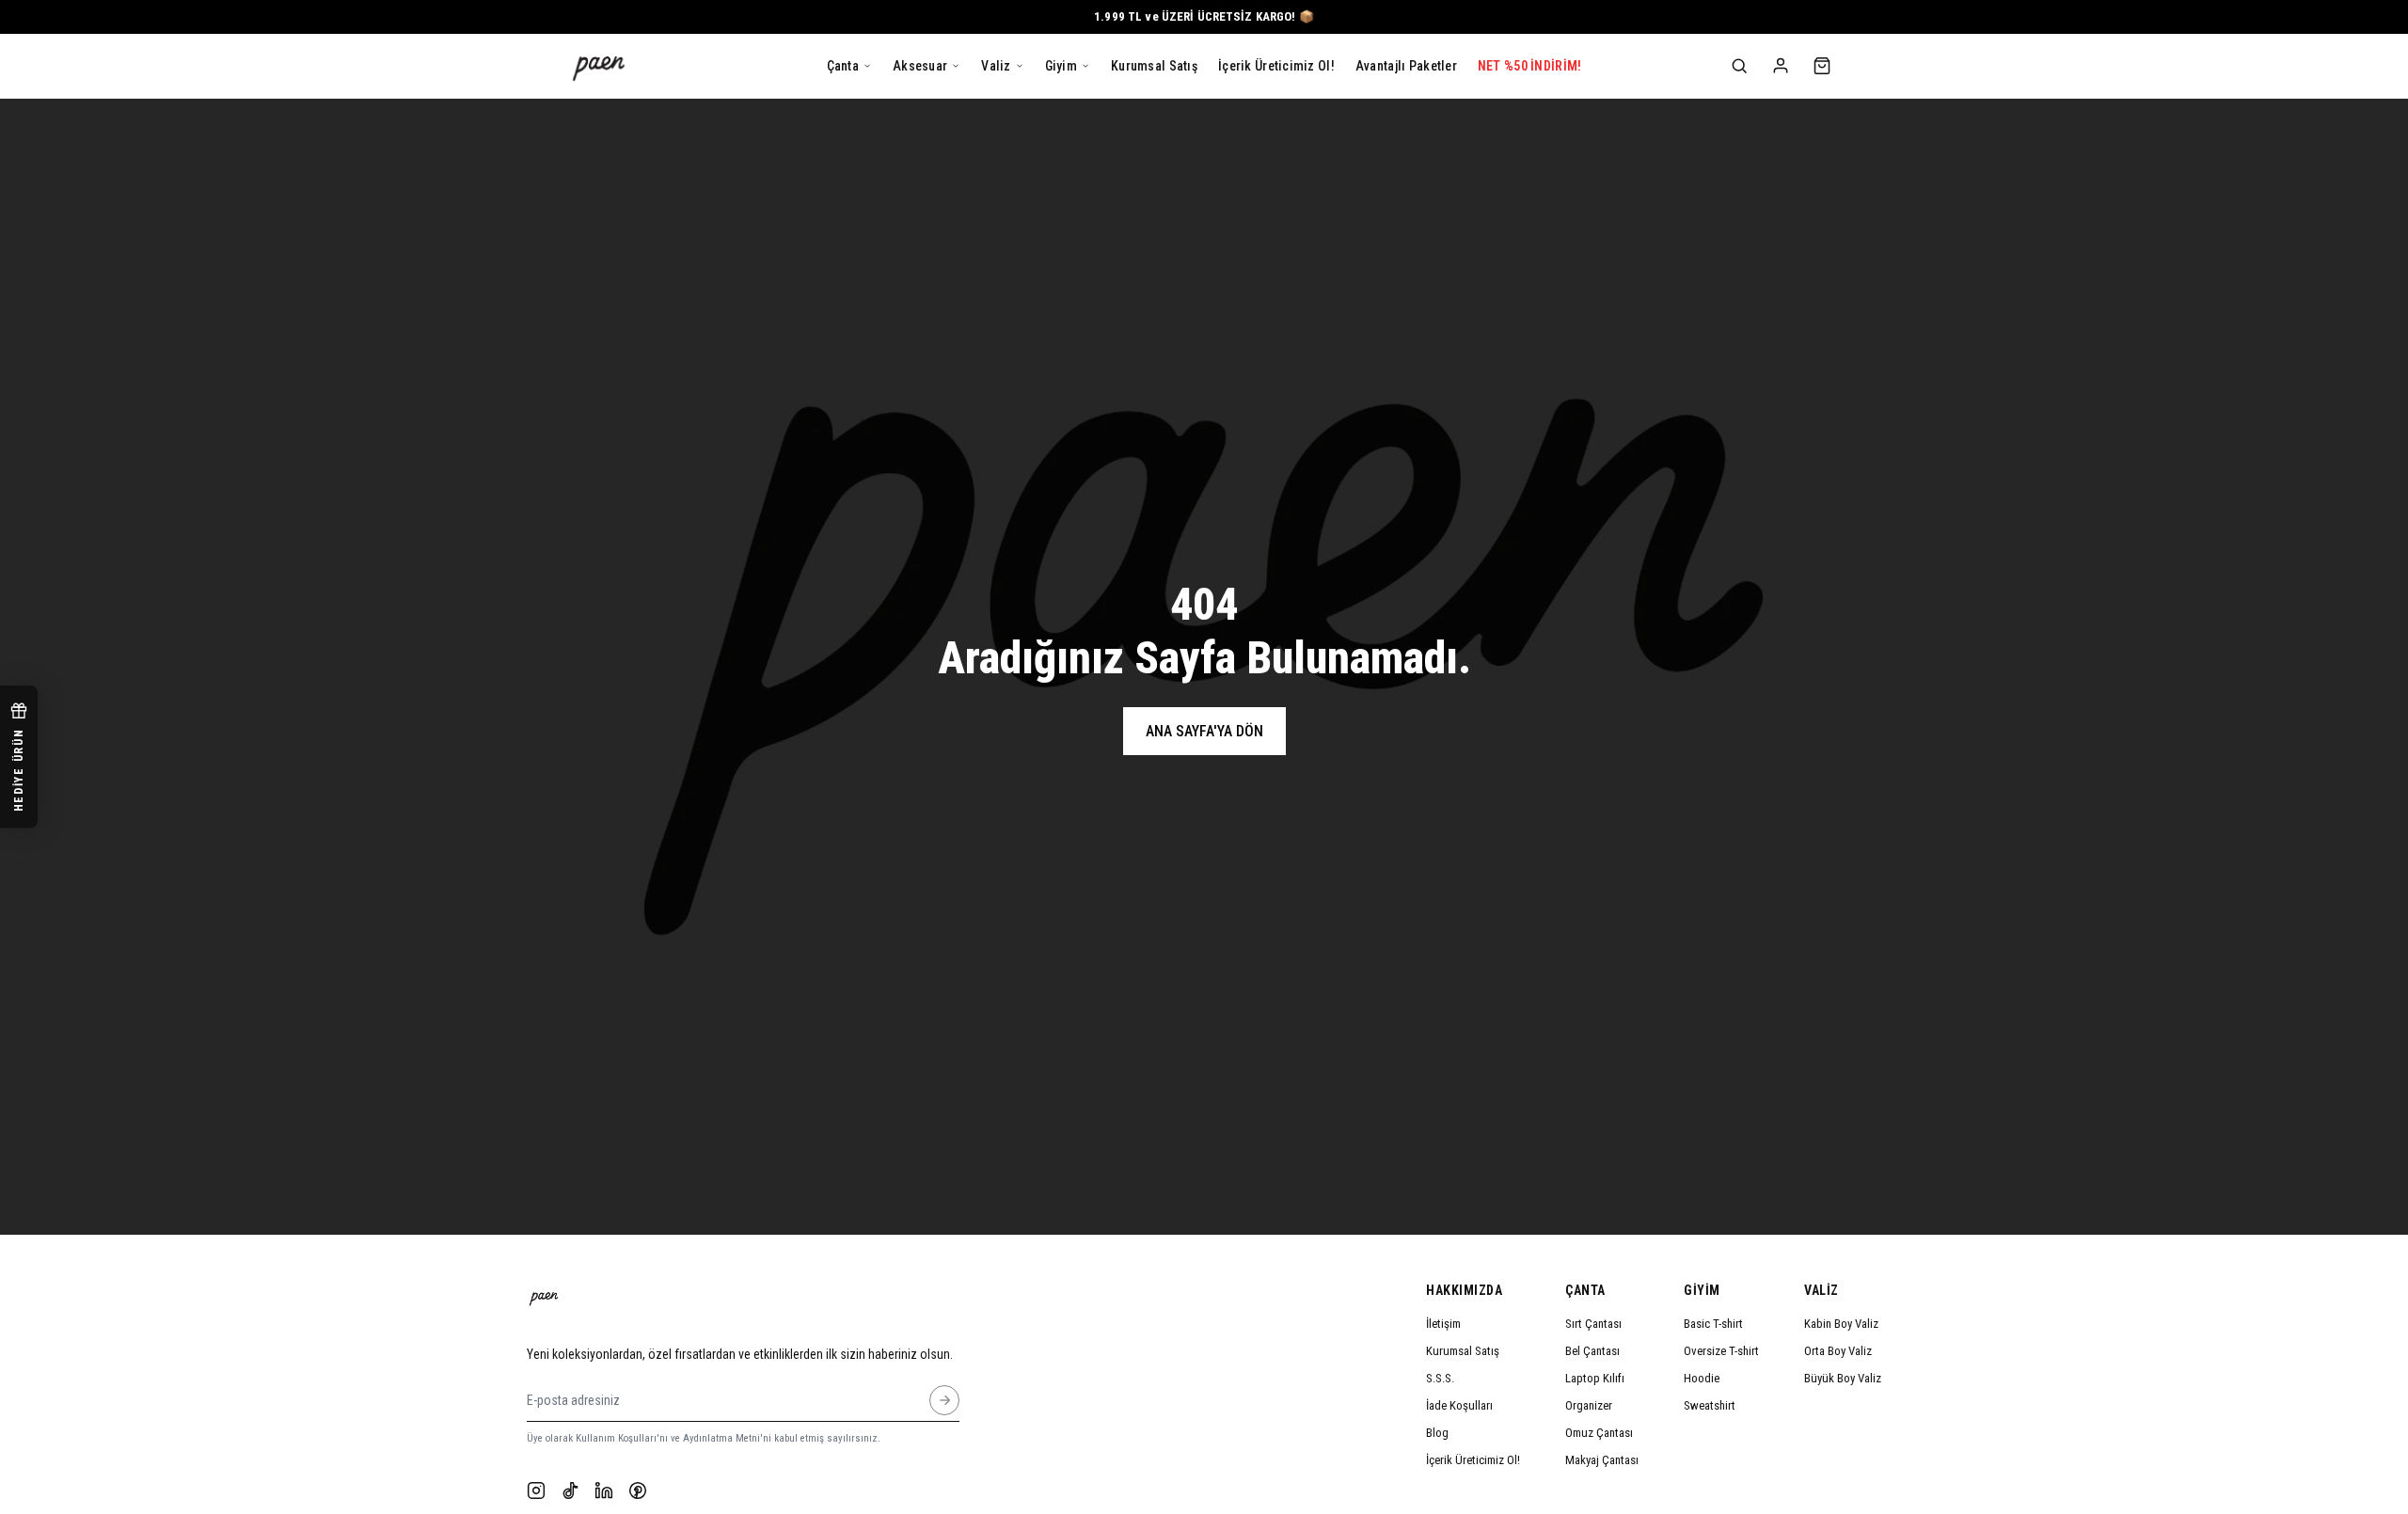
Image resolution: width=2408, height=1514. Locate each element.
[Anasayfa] (599, 66)
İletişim (1443, 1324)
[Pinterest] (638, 1490)
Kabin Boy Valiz (1841, 1324)
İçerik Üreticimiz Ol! (1473, 1460)
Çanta (1585, 1290)
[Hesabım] (1781, 66)
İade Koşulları (1459, 1405)
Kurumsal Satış (1463, 1351)
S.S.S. (1440, 1378)
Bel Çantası (1592, 1351)
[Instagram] (536, 1490)
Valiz (1822, 1290)
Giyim (1702, 1290)
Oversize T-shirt (1721, 1351)
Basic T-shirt (1713, 1324)
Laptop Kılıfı (1595, 1378)
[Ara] (1739, 66)
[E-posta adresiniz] (944, 1400)
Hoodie (1702, 1378)
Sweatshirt (1710, 1405)
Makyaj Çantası (1602, 1460)
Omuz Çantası (1599, 1433)
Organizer (1589, 1405)
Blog (1437, 1433)
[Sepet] (1822, 66)
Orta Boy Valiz (1838, 1351)
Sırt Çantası (1593, 1324)
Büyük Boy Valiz (1843, 1378)
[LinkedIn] (604, 1490)
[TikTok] (570, 1490)
